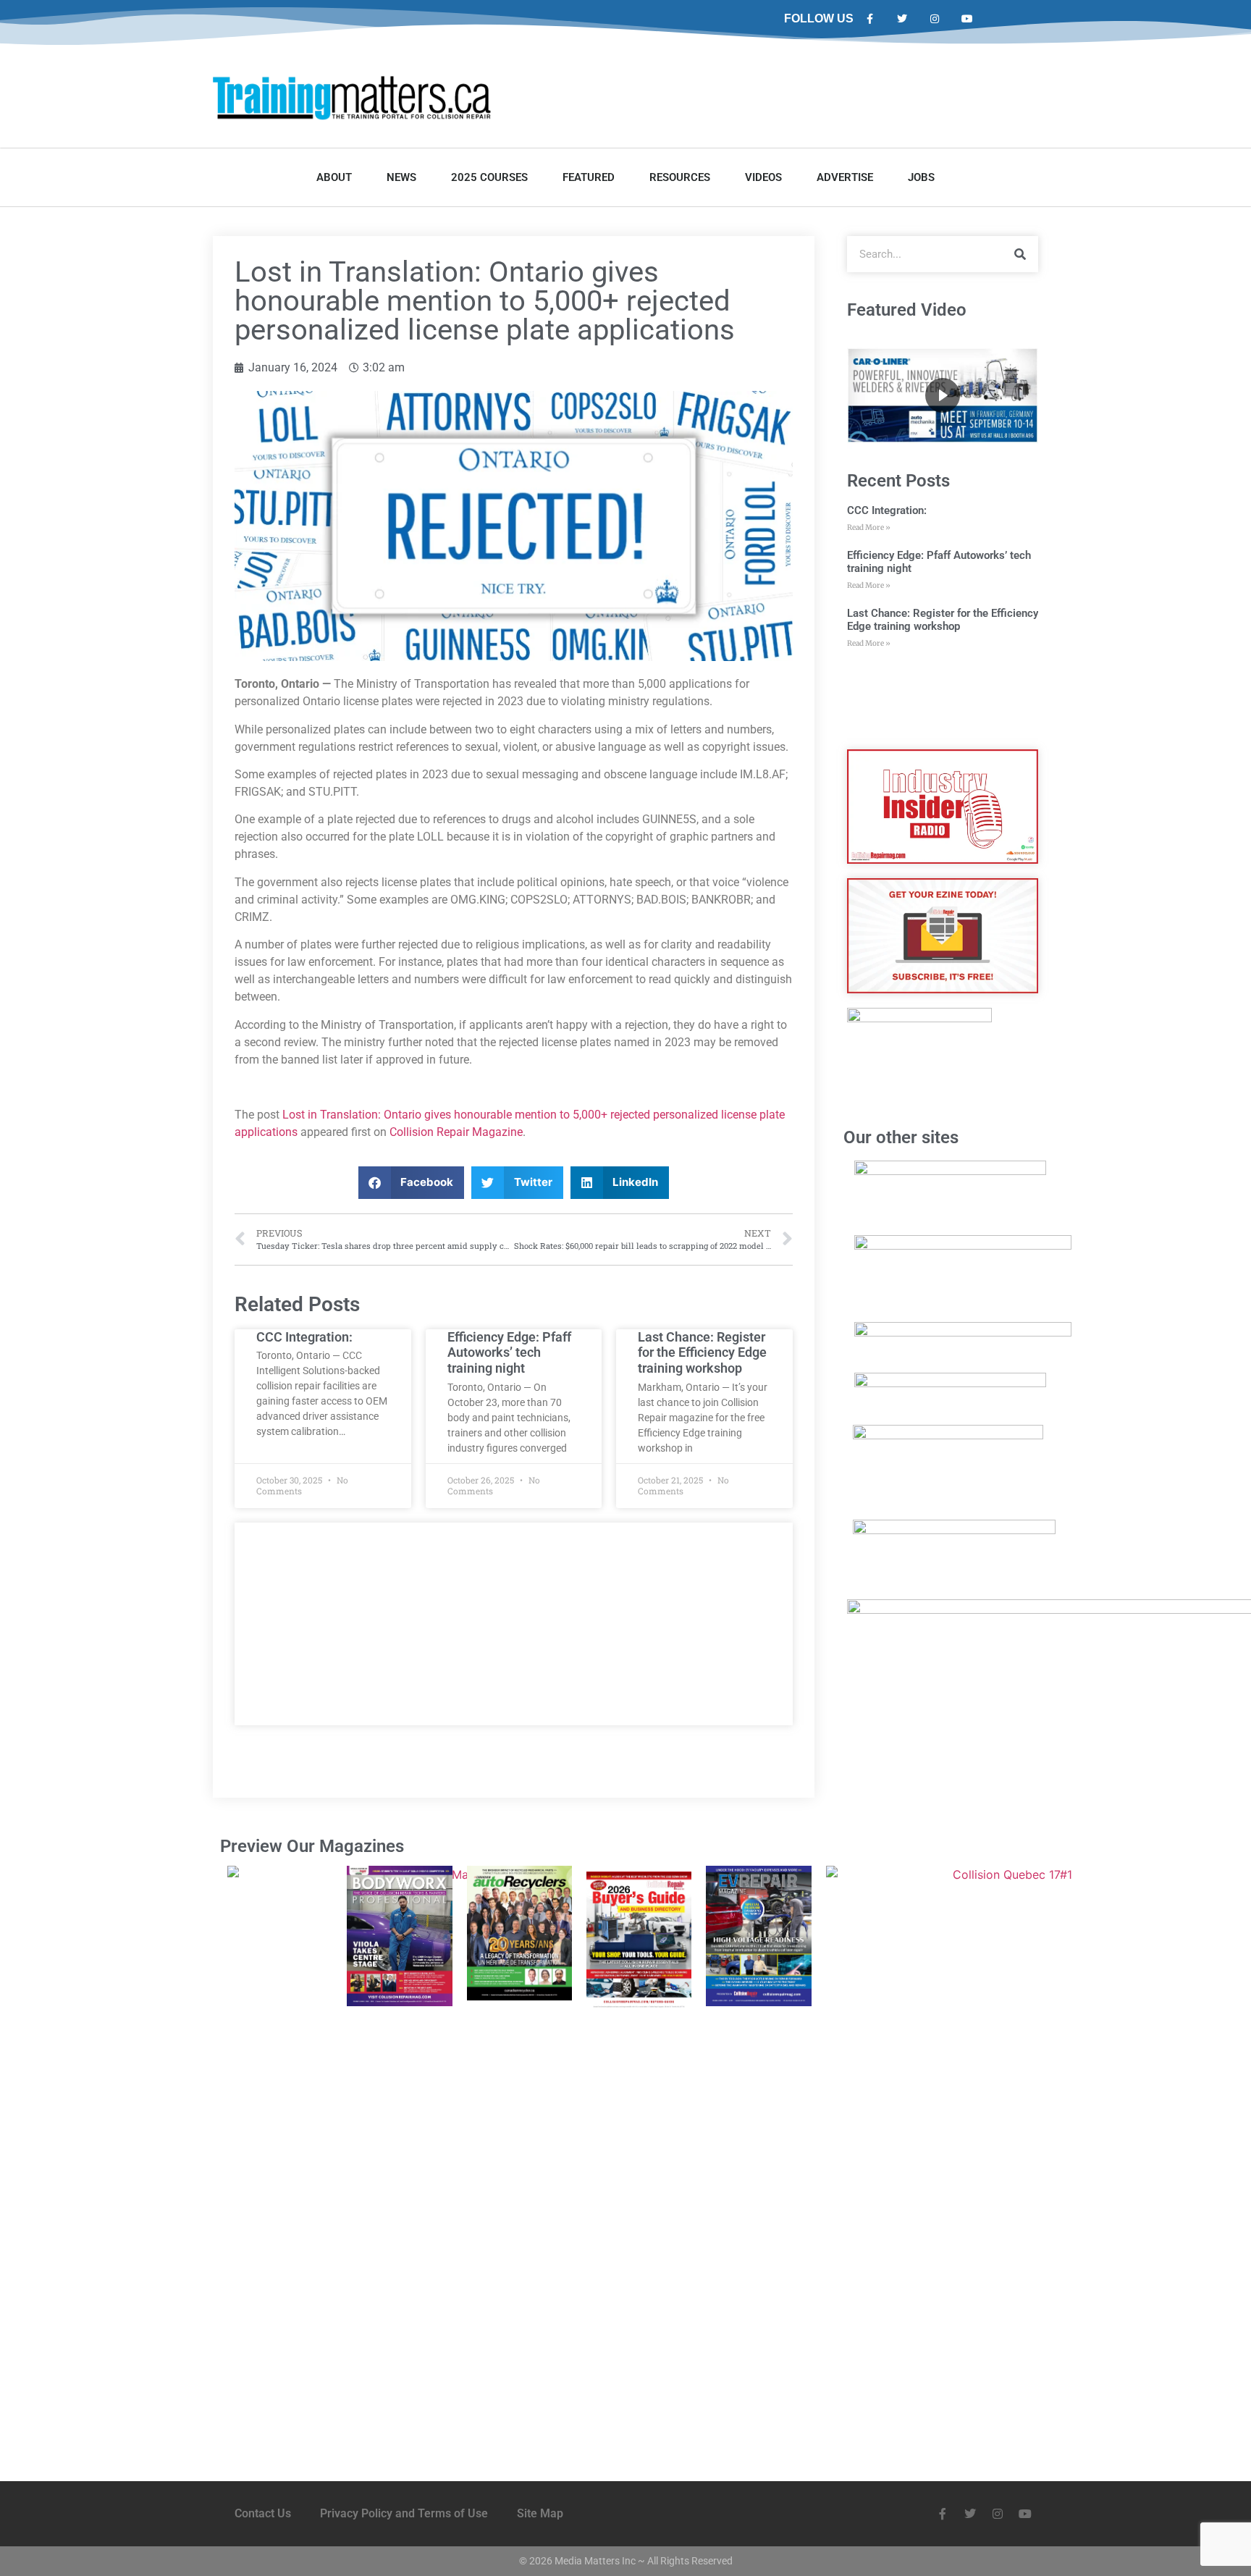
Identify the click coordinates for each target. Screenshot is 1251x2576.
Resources (680, 177)
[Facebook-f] (870, 19)
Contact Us (263, 2513)
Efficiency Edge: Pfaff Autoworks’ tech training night (509, 1352)
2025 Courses (489, 177)
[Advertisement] (514, 1624)
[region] (943, 395)
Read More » (869, 527)
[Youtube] (967, 19)
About (334, 177)
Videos (763, 177)
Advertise (845, 177)
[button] (412, 1183)
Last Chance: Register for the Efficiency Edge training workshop (702, 1352)
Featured (589, 177)
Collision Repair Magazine (456, 1132)
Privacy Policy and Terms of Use (404, 2513)
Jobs (921, 177)
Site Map (540, 2513)
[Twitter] (902, 19)
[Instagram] (935, 19)
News (401, 177)
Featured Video (907, 310)
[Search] (1020, 254)
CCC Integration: (304, 1337)
